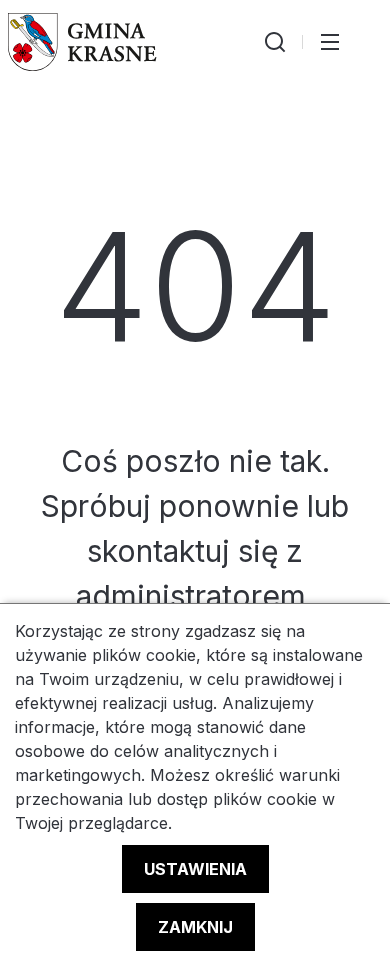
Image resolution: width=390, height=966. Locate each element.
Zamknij (195, 927)
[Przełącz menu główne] (330, 42)
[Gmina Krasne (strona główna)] (82, 42)
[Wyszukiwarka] (275, 42)
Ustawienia (195, 869)
